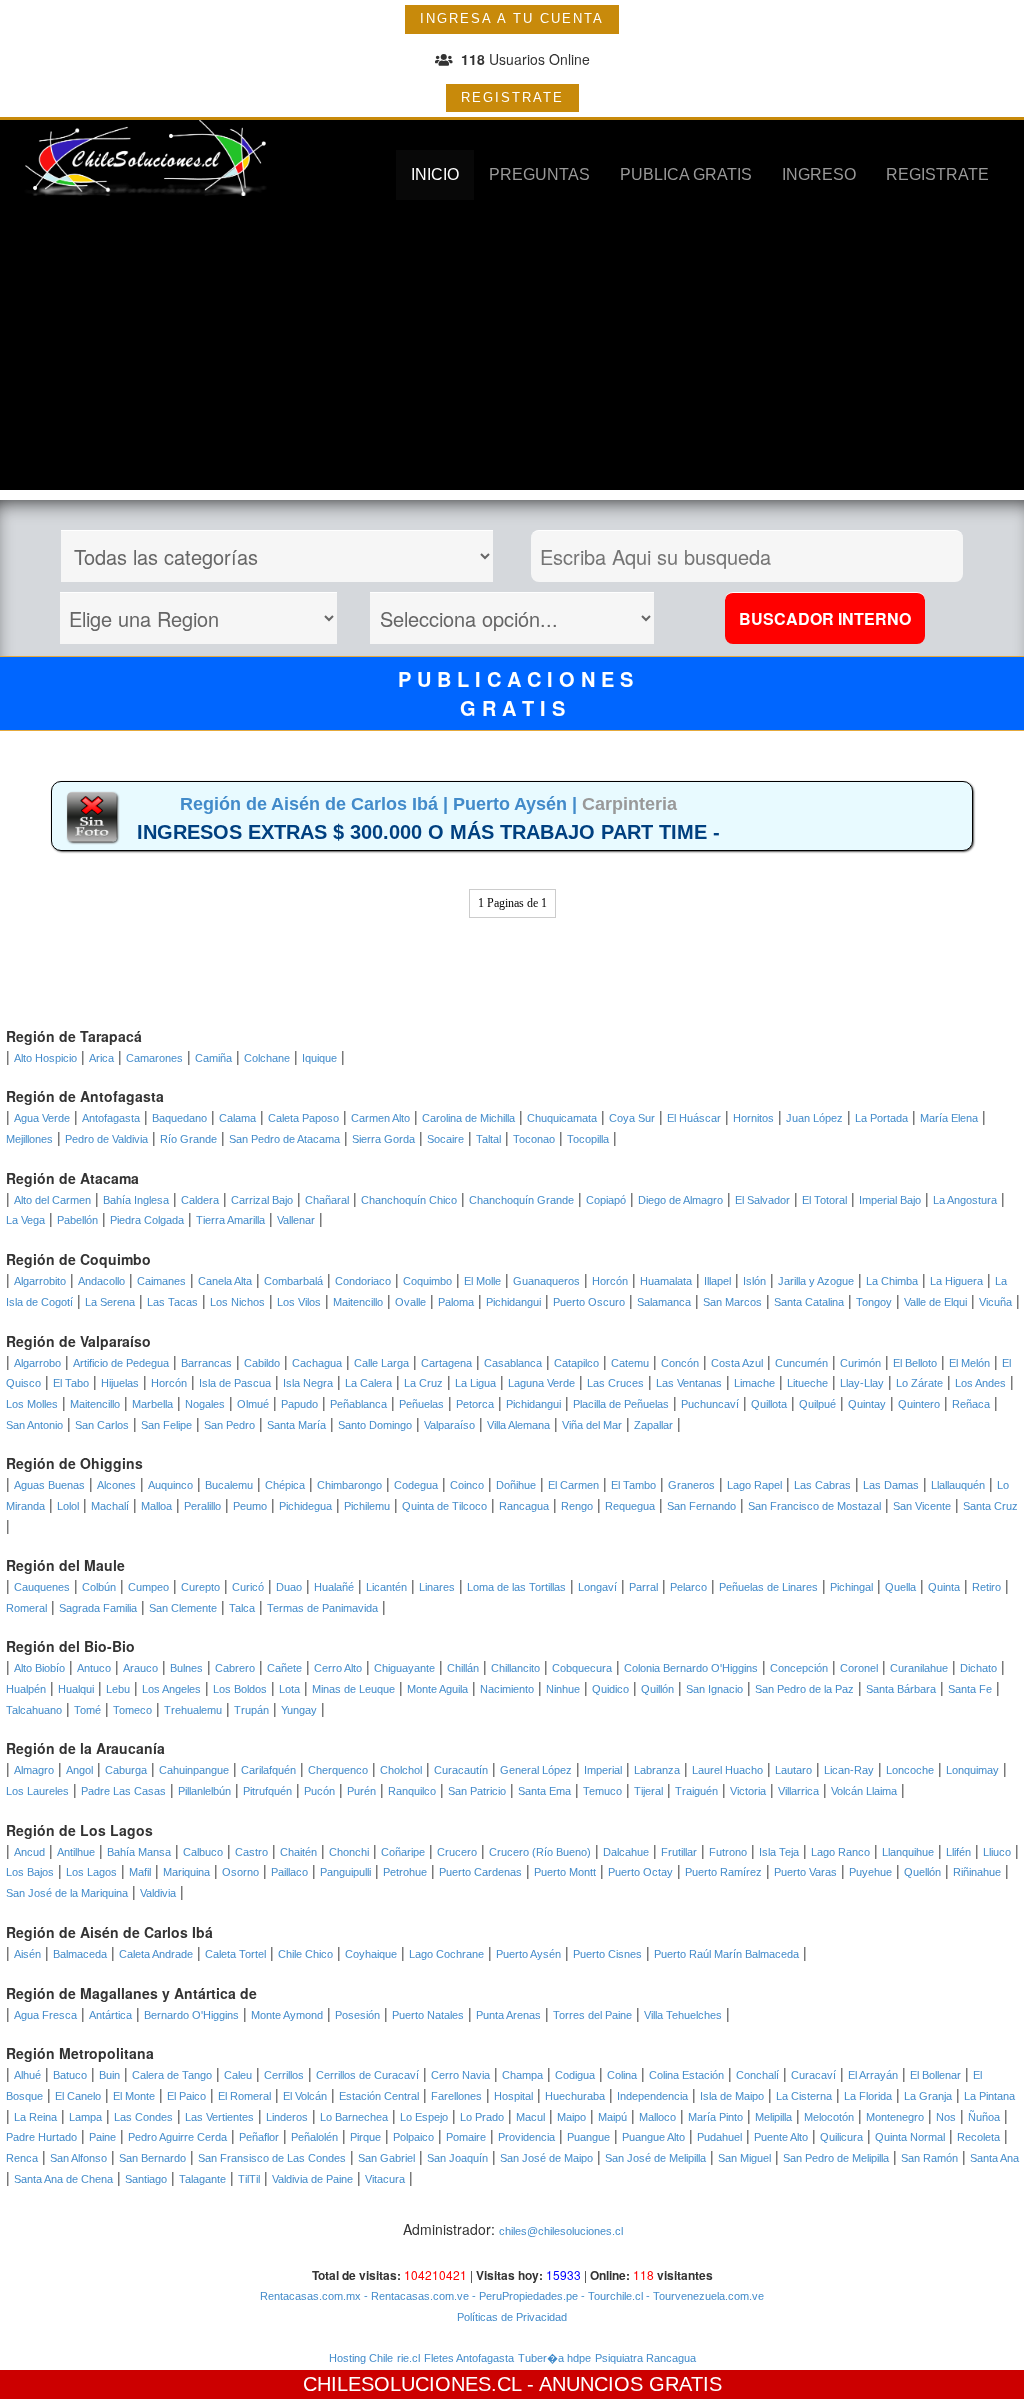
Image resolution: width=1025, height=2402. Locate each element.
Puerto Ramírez (723, 1872)
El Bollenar (935, 2075)
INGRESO (819, 174)
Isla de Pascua (235, 1383)
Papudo (299, 1404)
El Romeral (244, 2096)
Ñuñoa (984, 2117)
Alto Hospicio (45, 1058)
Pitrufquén (267, 1791)
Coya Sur (632, 1118)
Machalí (110, 1506)
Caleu (238, 2075)
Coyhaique (371, 1954)
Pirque (365, 2137)
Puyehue (870, 1872)
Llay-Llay (862, 1383)
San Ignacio (714, 1689)
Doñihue (516, 1485)
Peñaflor (259, 2137)
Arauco (140, 1668)
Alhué (27, 2075)
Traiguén (696, 1791)
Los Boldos (240, 1689)
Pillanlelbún (204, 1791)
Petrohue (405, 1872)
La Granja (928, 2096)
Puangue (588, 2137)
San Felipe (166, 1425)
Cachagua (317, 1363)
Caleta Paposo (303, 1118)
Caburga (126, 1770)
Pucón (319, 1791)
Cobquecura (582, 1668)
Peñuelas (421, 1404)
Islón (754, 1281)
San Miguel (744, 2158)
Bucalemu (229, 1485)
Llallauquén (958, 1485)
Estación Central (379, 2096)
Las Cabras (822, 1485)
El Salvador (762, 1200)
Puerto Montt (565, 1872)
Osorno (240, 1872)
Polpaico (413, 2137)
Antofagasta (111, 1118)
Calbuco (203, 1852)
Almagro (34, 1770)
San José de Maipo (546, 2158)
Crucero (457, 1852)
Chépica (285, 1485)
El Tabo (71, 1383)
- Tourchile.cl (610, 2296)
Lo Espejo (424, 2117)
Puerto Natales (428, 2015)
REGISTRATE (512, 97)
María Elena (949, 1118)
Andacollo (101, 1281)
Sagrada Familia (98, 1608)
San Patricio (477, 1791)
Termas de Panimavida (322, 1608)
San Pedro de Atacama (284, 1139)
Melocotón (829, 2117)
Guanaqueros (546, 1281)
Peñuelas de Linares (768, 1587)
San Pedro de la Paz (804, 1689)
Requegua (630, 1506)
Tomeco (132, 1710)
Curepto (200, 1587)
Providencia (526, 2137)
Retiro (986, 1587)
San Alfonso (78, 2158)
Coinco (467, 1485)
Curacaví (813, 2075)
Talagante (202, 2179)
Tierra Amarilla (230, 1220)
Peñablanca (358, 1404)
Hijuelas (120, 1383)
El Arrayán (873, 2075)
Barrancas (206, 1363)
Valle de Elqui (935, 1302)
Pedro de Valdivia (106, 1139)
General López (536, 1770)
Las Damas (891, 1485)
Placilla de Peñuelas (621, 1404)
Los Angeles (171, 1689)
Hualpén (26, 1689)
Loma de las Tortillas (516, 1587)
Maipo (571, 2117)
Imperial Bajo (890, 1200)
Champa (522, 2075)
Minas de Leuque (353, 1689)
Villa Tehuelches (683, 2015)
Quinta (944, 1587)
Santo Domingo (375, 1425)
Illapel (717, 1281)
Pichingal (851, 1587)
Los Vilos (299, 1302)
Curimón (860, 1363)
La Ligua (475, 1383)
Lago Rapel (754, 1485)
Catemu (630, 1363)
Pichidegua (305, 1506)
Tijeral (648, 1791)
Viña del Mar (592, 1425)
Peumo (250, 1506)
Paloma (456, 1302)
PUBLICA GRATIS (686, 174)
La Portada (881, 1118)
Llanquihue (908, 1852)
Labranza (657, 1770)
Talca (242, 1608)
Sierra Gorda (383, 1139)
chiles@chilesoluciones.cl (561, 2231)
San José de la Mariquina (67, 1893)
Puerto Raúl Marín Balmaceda (726, 1954)
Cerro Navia (460, 2075)
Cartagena (446, 1363)
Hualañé (334, 1587)
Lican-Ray (849, 1770)
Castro (251, 1852)
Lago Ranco (840, 1852)
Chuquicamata (562, 1118)
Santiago (146, 2179)
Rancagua (524, 1506)
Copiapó (606, 1200)
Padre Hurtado (41, 2137)
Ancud (29, 1852)
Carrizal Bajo (262, 1200)
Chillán (463, 1668)
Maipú (612, 2117)
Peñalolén (314, 2137)
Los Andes (980, 1383)
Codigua (575, 2075)
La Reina (35, 2117)
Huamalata (666, 1281)
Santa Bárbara (901, 1689)
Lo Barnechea (354, 2117)
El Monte (134, 2096)
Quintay (867, 1404)
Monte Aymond (287, 2015)
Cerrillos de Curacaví (367, 2075)
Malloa (156, 1506)
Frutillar (679, 1852)
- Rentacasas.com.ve (415, 2296)
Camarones (154, 1058)
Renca (22, 2158)
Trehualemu (193, 1710)
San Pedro (229, 1425)
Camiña (213, 1058)
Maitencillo (358, 1302)
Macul (530, 2117)
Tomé (87, 1710)
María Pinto (715, 2117)
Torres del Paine (592, 2015)
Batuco (70, 2075)
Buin (109, 2075)
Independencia (652, 2096)
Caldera (200, 1200)
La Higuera (956, 1281)
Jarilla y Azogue (816, 1281)
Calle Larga (381, 1363)
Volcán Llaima (864, 1791)
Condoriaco (363, 1281)
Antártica (110, 2015)
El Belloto (915, 1363)
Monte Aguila (437, 1689)
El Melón (969, 1363)
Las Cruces (615, 1383)
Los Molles (32, 1404)
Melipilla (773, 2117)
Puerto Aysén (528, 1954)
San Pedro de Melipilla (836, 2158)
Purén (361, 1791)
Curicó (248, 1587)
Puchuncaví (710, 1404)
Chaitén (298, 1852)
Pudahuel (719, 2137)
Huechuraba (575, 2096)
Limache (754, 1383)
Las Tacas (172, 1302)
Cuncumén (801, 1363)
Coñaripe (403, 1852)
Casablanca (513, 1363)
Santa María (296, 1425)
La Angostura (965, 1200)
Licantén (386, 1587)
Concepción (799, 1668)
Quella (900, 1587)
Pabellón (77, 1220)
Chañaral (327, 1200)
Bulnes (186, 1668)
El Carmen (573, 1485)
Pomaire (466, 2137)
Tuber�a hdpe (554, 2358)
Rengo (577, 1506)
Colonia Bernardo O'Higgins (691, 1668)
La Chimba (892, 1281)
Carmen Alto (380, 1118)
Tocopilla (588, 1139)
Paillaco (289, 1872)
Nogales (205, 1404)
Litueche (807, 1383)
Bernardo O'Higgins (191, 2015)
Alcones (116, 1485)
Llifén (958, 1852)
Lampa (85, 2117)
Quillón (657, 1689)
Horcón (610, 1281)
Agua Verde (42, 1118)
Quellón (922, 1872)
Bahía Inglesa (136, 1200)
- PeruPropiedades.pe (523, 2296)
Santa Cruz (990, 1506)
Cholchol (401, 1770)
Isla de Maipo (732, 2096)
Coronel (859, 1668)
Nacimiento (507, 1689)
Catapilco (576, 1363)
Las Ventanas (689, 1383)
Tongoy (874, 1302)
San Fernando (701, 1506)
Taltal (488, 1139)
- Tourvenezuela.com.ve (703, 2296)
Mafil (140, 1872)
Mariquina (186, 1872)
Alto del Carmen (52, 1200)
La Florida (868, 2096)
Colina (622, 2075)
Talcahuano (34, 1710)
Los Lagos (91, 1872)
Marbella (152, 1404)
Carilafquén (268, 1770)
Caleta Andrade (156, 1954)
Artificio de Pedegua (121, 1363)
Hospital (513, 2096)
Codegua (416, 1485)
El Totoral (824, 1200)
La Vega (25, 1220)
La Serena (110, 1302)
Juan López (814, 1118)
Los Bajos (30, 1872)
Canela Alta (225, 1281)
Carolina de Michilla (468, 1118)
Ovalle (410, 1302)
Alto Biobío (39, 1668)
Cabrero (235, 1668)
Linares (437, 1587)
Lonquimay (972, 1770)
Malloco (657, 2117)
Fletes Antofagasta (469, 2358)
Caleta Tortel (235, 1954)
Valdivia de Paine (312, 2179)
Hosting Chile (361, 2358)
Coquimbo (427, 1281)
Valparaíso (449, 1425)
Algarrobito (40, 1281)
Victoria (748, 1791)
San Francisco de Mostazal (814, 1506)
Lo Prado (482, 2117)
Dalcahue (626, 1852)
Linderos (287, 2117)
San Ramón (929, 2158)
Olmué (253, 1404)
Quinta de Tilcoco (444, 1506)
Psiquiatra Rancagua (645, 2358)
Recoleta (978, 2137)
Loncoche (910, 1770)
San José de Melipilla (655, 2158)
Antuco (94, 1668)
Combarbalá (293, 1281)
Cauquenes (42, 1587)
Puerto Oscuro (589, 1302)
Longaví (597, 1587)
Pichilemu (367, 1506)
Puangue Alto (653, 2137)
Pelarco (688, 1587)
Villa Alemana (518, 1425)
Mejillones (29, 1139)
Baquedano (179, 1118)
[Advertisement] (512, 350)
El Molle (482, 1281)
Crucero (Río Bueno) (540, 1852)
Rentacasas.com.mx (310, 2296)
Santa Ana (994, 2158)
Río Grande (188, 1139)
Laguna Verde (541, 1383)
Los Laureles (37, 1791)
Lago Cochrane (446, 1954)
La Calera (368, 1383)
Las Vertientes (219, 2117)
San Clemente (183, 1608)
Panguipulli (345, 1872)
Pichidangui (513, 1302)
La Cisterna (804, 2096)
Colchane (267, 1058)
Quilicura (841, 2137)
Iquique (319, 1058)
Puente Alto (781, 2137)
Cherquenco (338, 1770)
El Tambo (633, 1485)
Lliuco (997, 1852)
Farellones (456, 2096)
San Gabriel (386, 2158)
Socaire (445, 1139)
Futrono (728, 1852)
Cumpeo (148, 1587)
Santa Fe (970, 1689)
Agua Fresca (45, 2015)
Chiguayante (404, 1668)
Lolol (68, 1506)
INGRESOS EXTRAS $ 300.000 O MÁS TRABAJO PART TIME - (428, 832)
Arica (101, 1058)
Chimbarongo (349, 1485)
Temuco (602, 1791)
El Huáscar (694, 1118)
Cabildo (262, 1363)
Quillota (769, 1404)
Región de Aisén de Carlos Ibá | (316, 804)
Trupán (251, 1710)
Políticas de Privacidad (512, 2317)
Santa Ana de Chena (63, 2179)
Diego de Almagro (680, 1200)
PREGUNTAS (539, 174)
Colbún (99, 1587)
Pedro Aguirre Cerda (177, 2137)
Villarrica (798, 1791)
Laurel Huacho (727, 1770)
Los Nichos (237, 1302)
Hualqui (76, 1689)
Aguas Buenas (49, 1485)
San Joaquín (457, 2158)
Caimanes (161, 1281)
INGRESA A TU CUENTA (512, 18)
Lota (289, 1689)
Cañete (284, 1668)
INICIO (435, 174)
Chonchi (349, 1852)
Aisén (27, 1954)
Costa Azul (737, 1363)
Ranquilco (412, 1791)
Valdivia (158, 1893)
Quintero (919, 1404)
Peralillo (202, 1506)
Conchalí (757, 2075)
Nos (946, 2117)
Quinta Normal (910, 2137)
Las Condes (143, 2117)
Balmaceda (80, 1954)
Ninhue (563, 1689)
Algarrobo (37, 1363)
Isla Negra (308, 1383)
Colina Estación (686, 2075)
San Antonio (34, 1425)
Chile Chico (305, 1954)
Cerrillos (284, 2075)
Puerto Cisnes (607, 1954)
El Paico (186, 2096)
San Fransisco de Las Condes (272, 2158)
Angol (79, 1770)
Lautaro (793, 1770)
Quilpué (817, 1404)
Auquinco (170, 1485)
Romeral (26, 1608)
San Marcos (732, 1302)
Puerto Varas (805, 1872)
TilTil (249, 2179)
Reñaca (971, 1404)
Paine (102, 2137)
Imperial (603, 1770)
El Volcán (305, 2096)
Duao (289, 1587)
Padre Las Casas (123, 1791)
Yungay (299, 1710)
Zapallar (653, 1425)
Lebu (118, 1689)
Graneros (691, 1485)
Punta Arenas (508, 2015)
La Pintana (989, 2096)
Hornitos (753, 1118)
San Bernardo (152, 2158)
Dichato (978, 1668)
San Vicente (922, 1506)
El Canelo (78, 2096)
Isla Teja (779, 1852)
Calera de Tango (172, 2075)
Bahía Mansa (139, 1852)
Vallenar (296, 1220)
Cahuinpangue (194, 1770)
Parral (643, 1587)
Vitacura (385, 2179)
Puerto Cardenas (480, 1872)
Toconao (534, 1139)
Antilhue (76, 1852)
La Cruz (423, 1383)
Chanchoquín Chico (409, 1200)
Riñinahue (977, 1872)
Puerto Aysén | (517, 804)
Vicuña (995, 1302)
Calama (237, 1118)
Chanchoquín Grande (521, 1200)
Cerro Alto (338, 1668)
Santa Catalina (809, 1302)
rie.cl (408, 2358)
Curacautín (461, 1770)
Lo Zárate (919, 1383)
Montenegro (895, 2117)
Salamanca (664, 1302)
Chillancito (515, 1668)
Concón (680, 1363)
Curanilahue (919, 1668)
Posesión (357, 2015)
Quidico (610, 1689)
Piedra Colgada (147, 1220)
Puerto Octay (640, 1872)
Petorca (475, 1404)
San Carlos (102, 1425)
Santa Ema (544, 1791)
